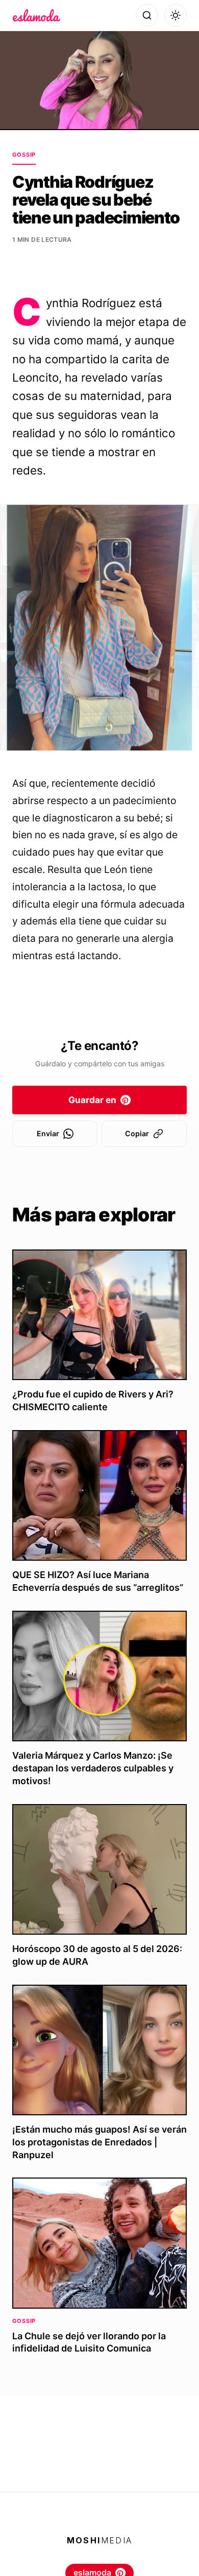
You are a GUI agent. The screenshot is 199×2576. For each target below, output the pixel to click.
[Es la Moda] (36, 15)
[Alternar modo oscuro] (176, 15)
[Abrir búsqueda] (147, 15)
